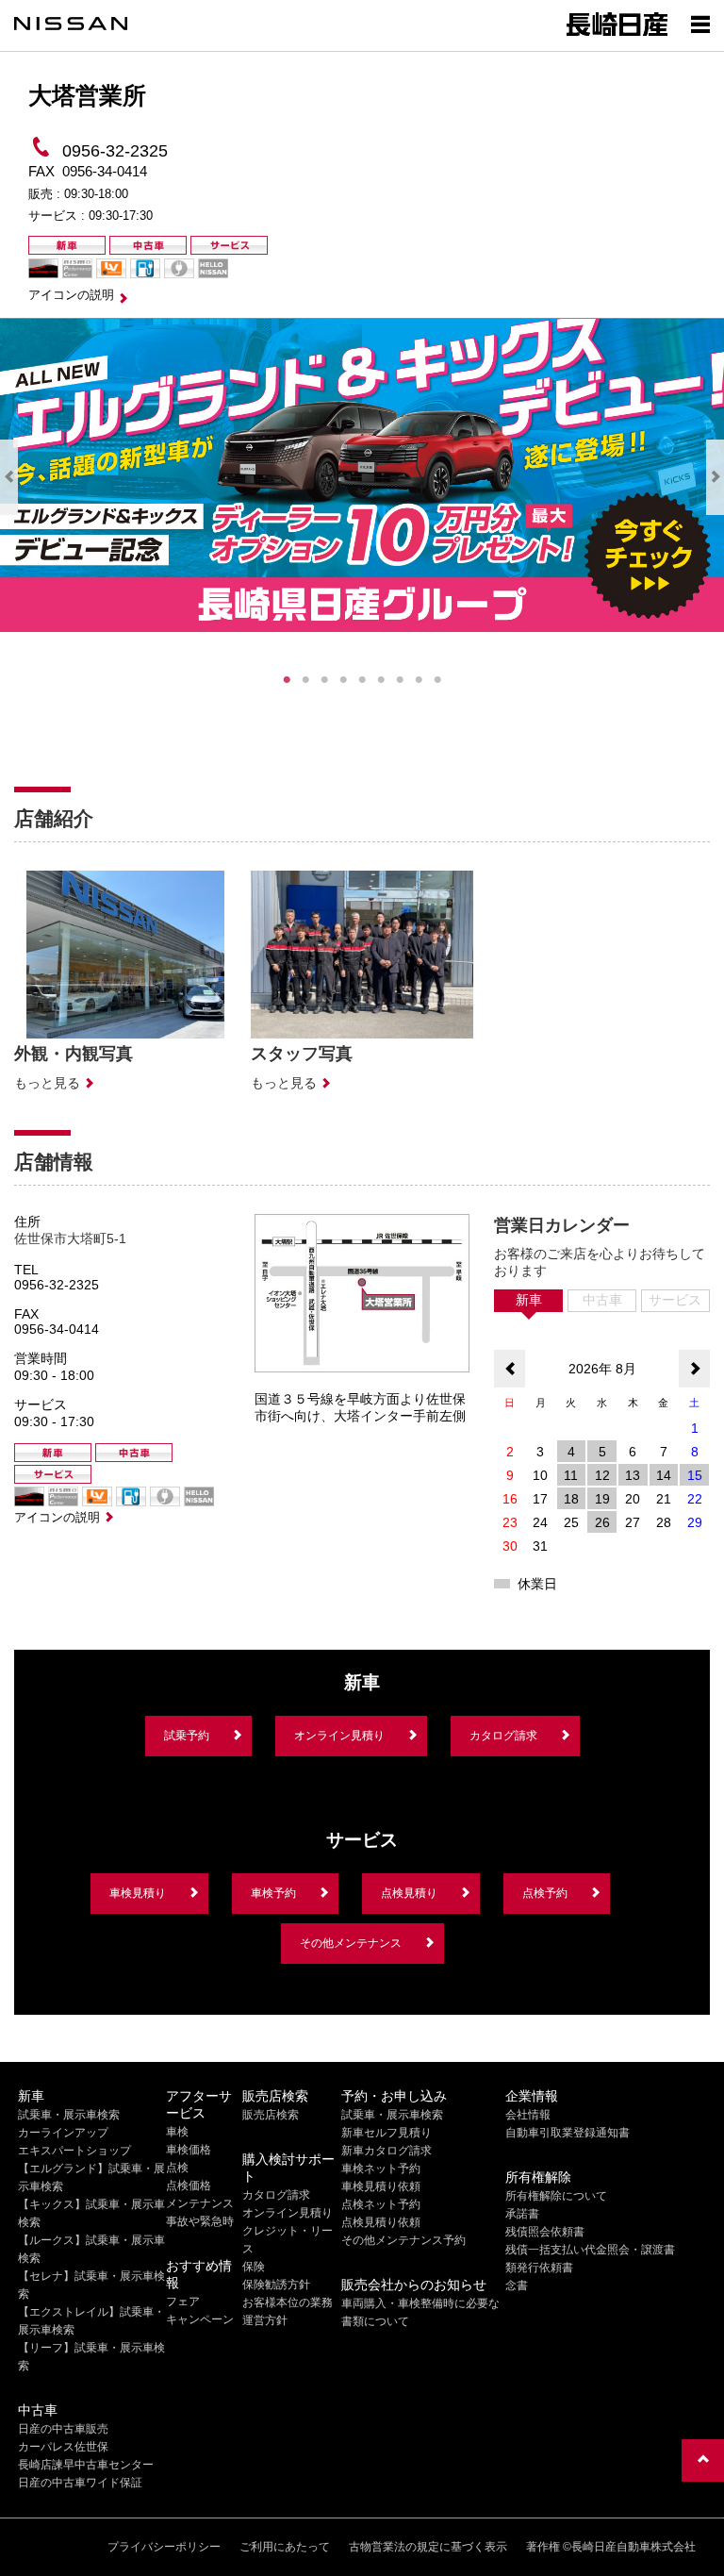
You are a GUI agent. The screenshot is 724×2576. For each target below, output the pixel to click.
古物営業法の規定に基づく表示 (428, 2547)
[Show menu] (700, 24)
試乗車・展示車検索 (69, 2115)
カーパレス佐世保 (63, 2447)
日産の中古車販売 (63, 2429)
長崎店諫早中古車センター (86, 2465)
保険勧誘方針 (276, 2285)
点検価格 (189, 2185)
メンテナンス (200, 2203)
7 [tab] (400, 680)
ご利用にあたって (285, 2547)
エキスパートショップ (74, 2151)
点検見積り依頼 (381, 2222)
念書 (517, 2285)
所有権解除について (556, 2196)
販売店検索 (271, 2115)
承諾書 (522, 2214)
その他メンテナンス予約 (403, 2240)
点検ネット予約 (381, 2204)
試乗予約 (187, 1736)
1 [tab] (287, 680)
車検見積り (138, 1893)
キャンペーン (200, 2319)
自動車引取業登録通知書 (568, 2133)
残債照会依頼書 (545, 2232)
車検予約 (273, 1893)
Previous (9, 477)
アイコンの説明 (71, 295)
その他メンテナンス (351, 1943)
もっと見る (47, 1083)
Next (715, 477)
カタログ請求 (503, 1736)
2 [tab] (305, 680)
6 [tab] (381, 680)
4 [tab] (343, 680)
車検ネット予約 (381, 2169)
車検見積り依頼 (381, 2186)
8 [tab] (419, 680)
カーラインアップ (63, 2133)
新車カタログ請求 (387, 2151)
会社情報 (528, 2115)
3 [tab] (324, 680)
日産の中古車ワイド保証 (80, 2483)
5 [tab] (362, 680)
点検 (177, 2168)
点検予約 (545, 1893)
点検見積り (409, 1893)
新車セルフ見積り (387, 2133)
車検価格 (189, 2150)
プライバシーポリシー (164, 2547)
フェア (183, 2302)
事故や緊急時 (200, 2221)
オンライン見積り (339, 1736)
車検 (177, 2132)
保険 (254, 2267)
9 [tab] (437, 680)
